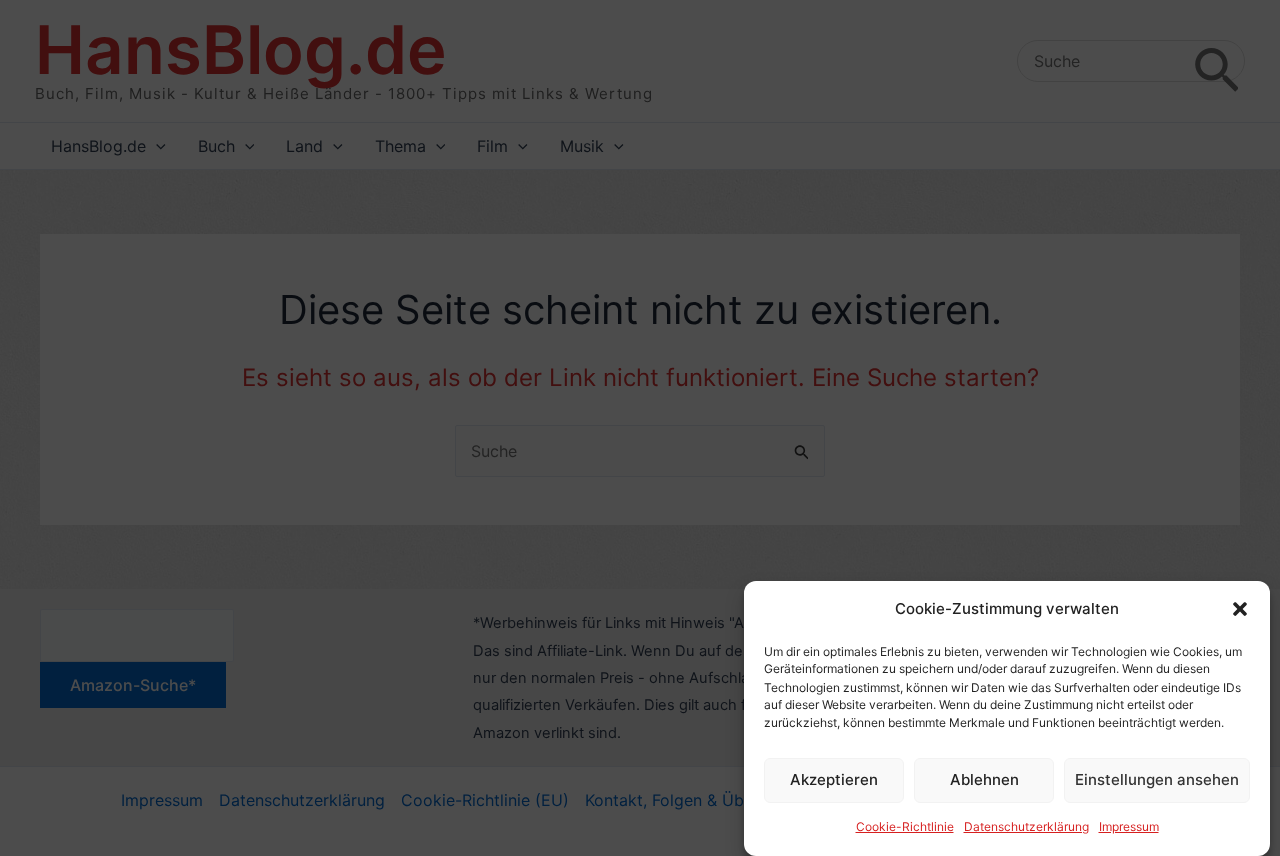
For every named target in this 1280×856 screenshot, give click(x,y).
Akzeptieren (834, 779)
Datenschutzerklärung (1026, 827)
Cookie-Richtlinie (905, 827)
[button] (1240, 609)
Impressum (1129, 827)
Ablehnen (984, 779)
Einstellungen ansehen (1157, 779)
